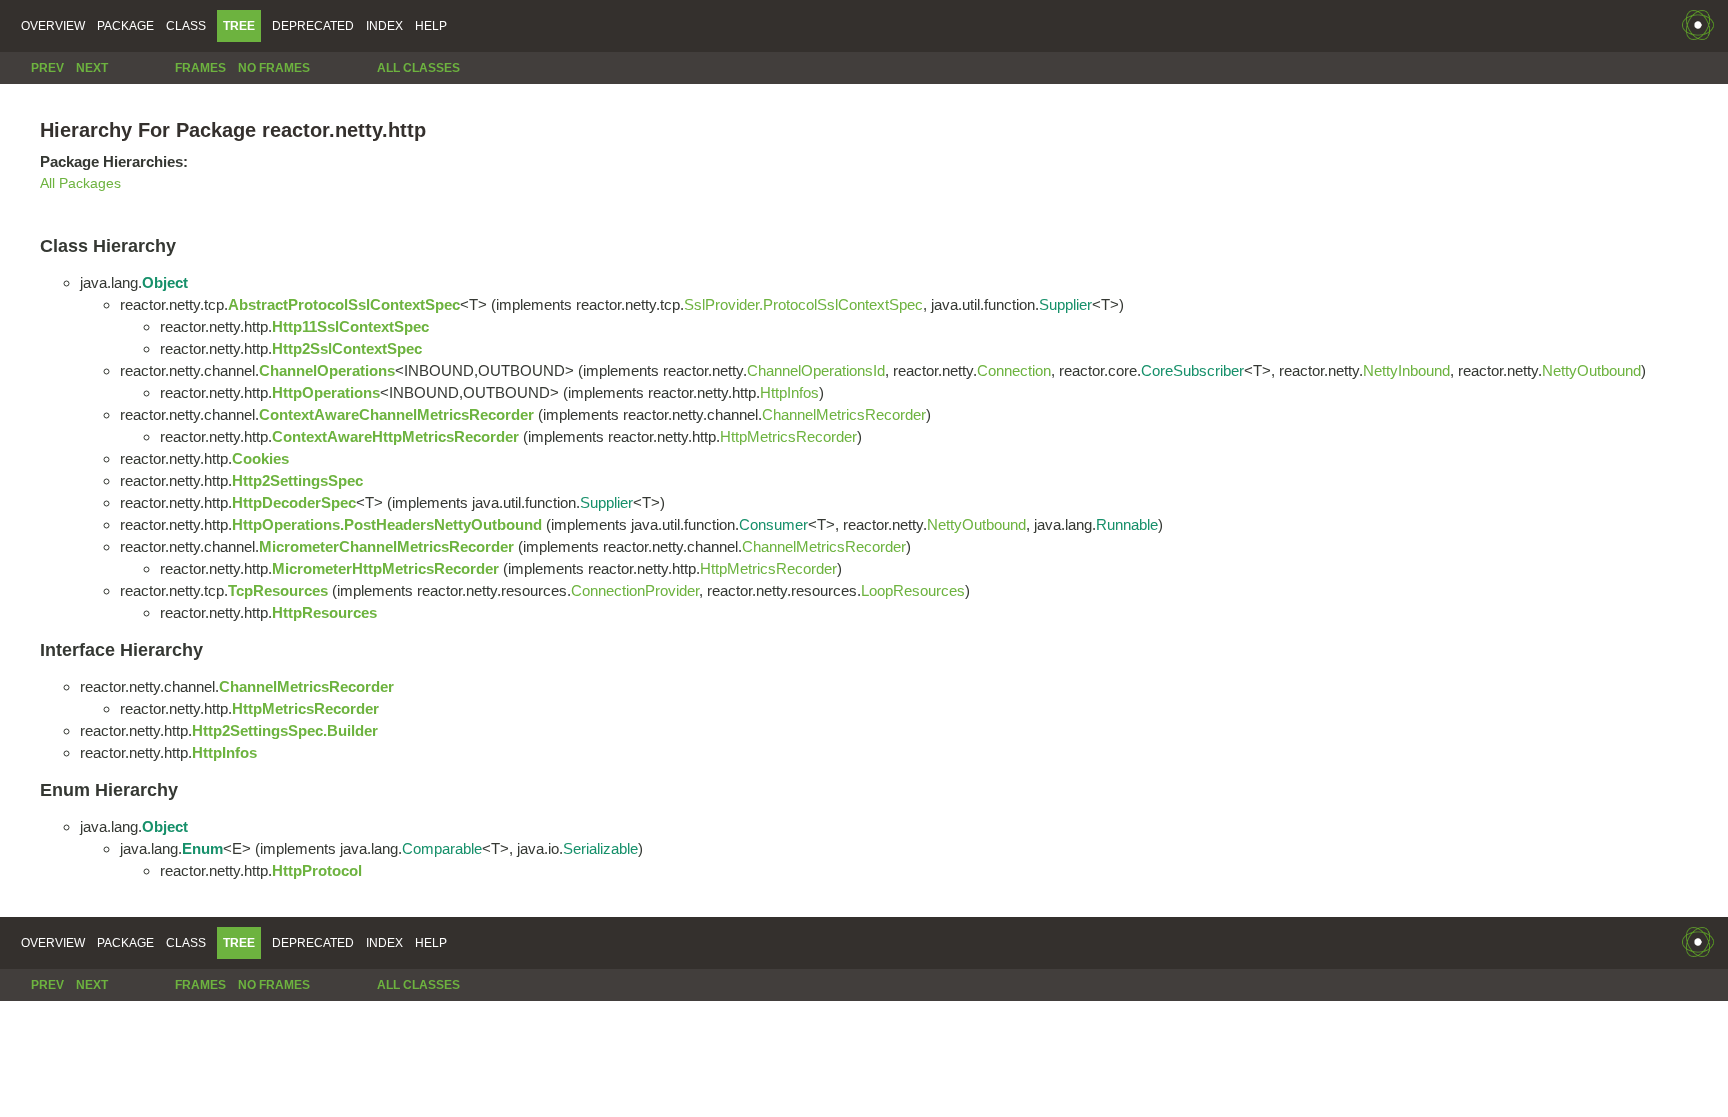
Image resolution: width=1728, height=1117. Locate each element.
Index (384, 26)
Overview (53, 26)
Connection (1014, 370)
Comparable (442, 848)
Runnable (1127, 524)
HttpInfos (789, 392)
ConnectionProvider (635, 590)
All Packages (80, 183)
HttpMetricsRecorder (788, 436)
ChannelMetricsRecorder (844, 414)
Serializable (600, 848)
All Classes (418, 68)
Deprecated (313, 26)
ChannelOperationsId (816, 370)
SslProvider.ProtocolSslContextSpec (803, 304)
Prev (47, 68)
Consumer (773, 524)
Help (431, 26)
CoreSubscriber (1192, 370)
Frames (200, 68)
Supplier (1065, 304)
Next (92, 68)
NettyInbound (1406, 370)
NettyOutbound (1591, 370)
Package (125, 26)
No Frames (274, 68)
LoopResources (913, 590)
